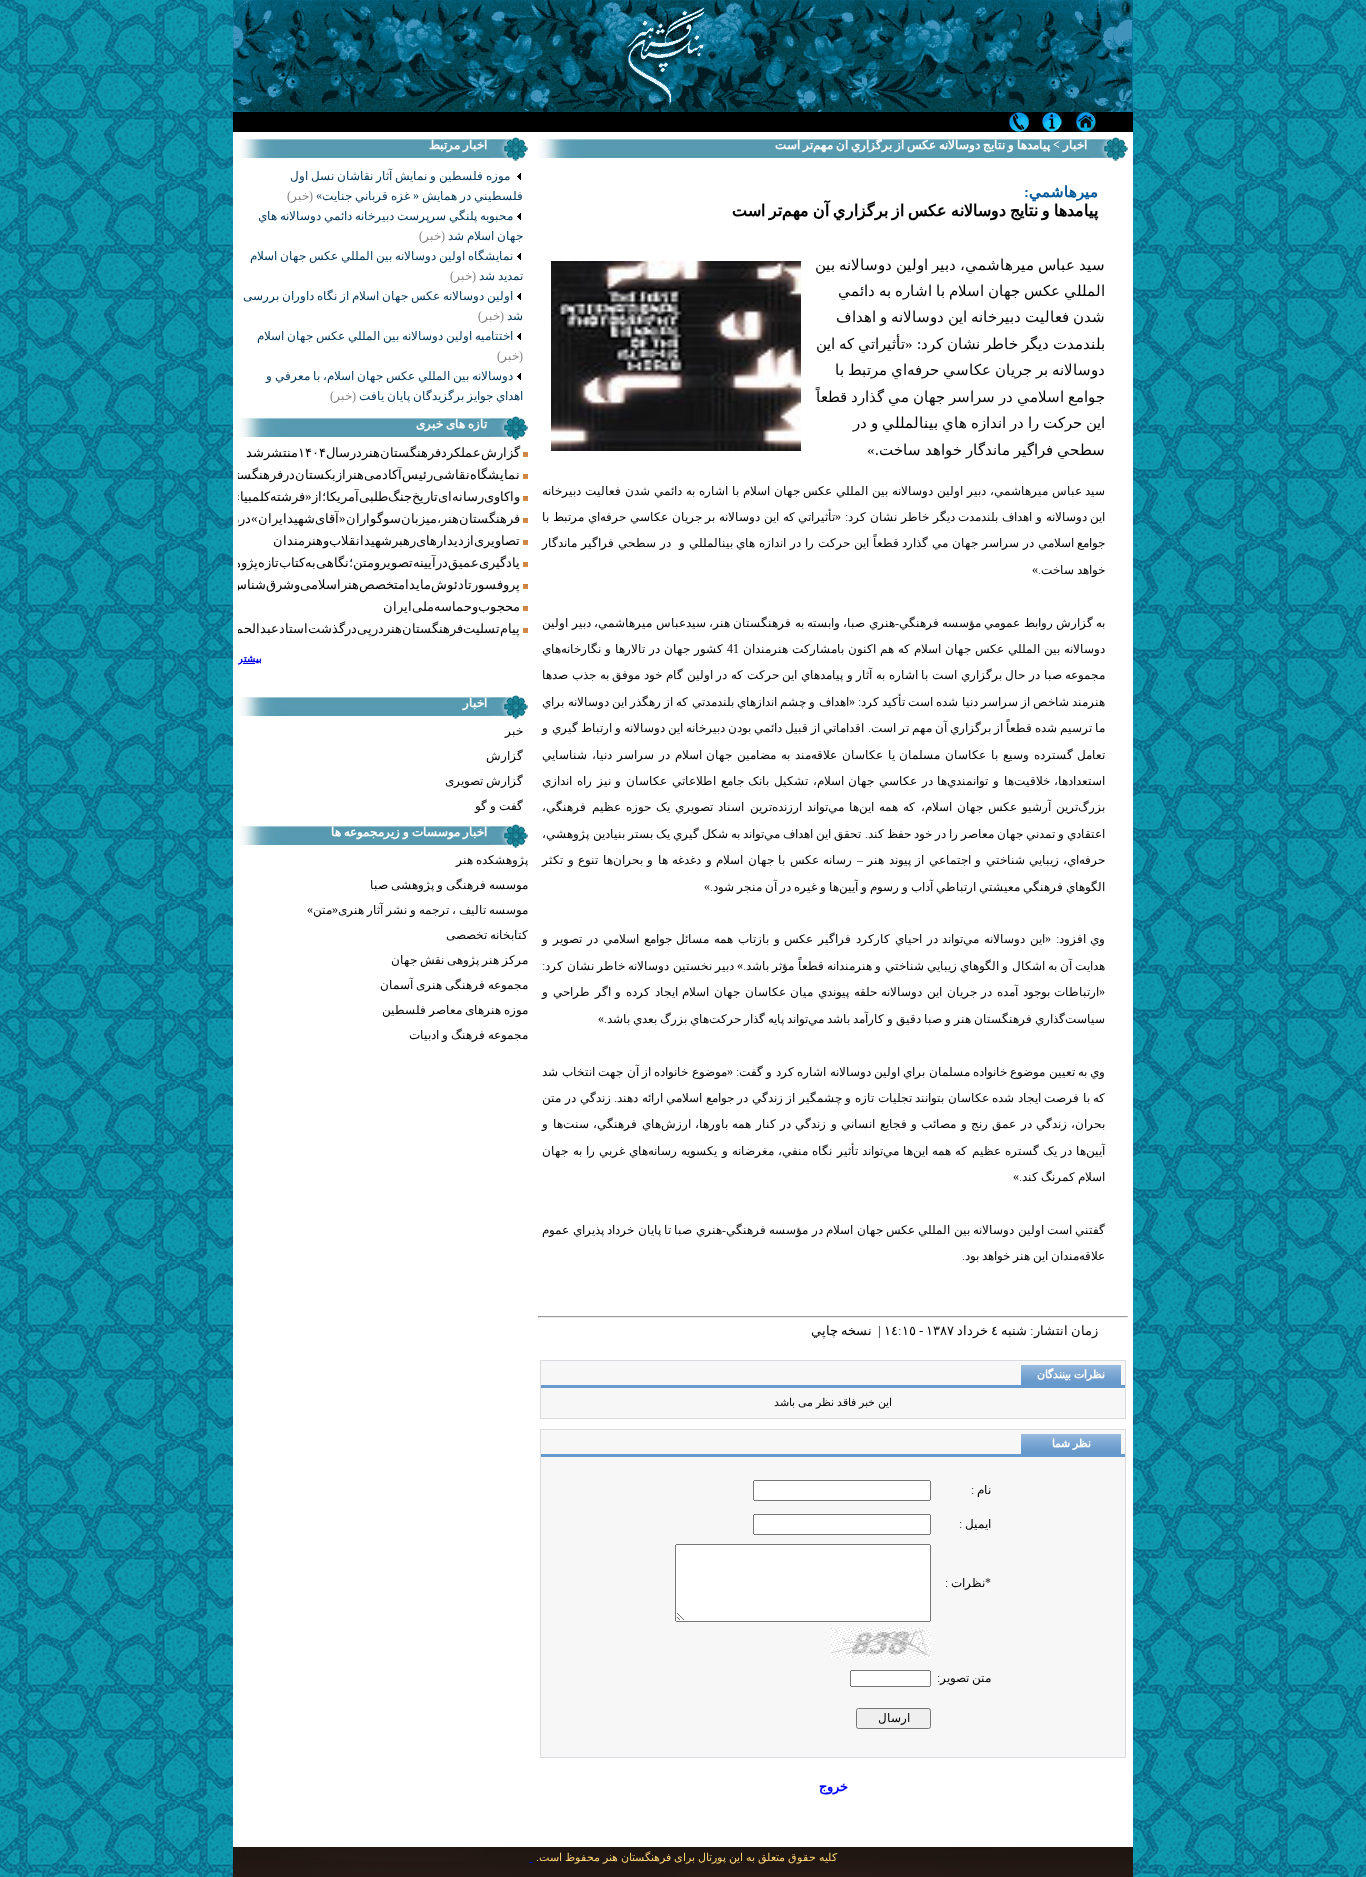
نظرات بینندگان (1071, 1374)
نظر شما (1071, 1443)
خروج (833, 1786)
